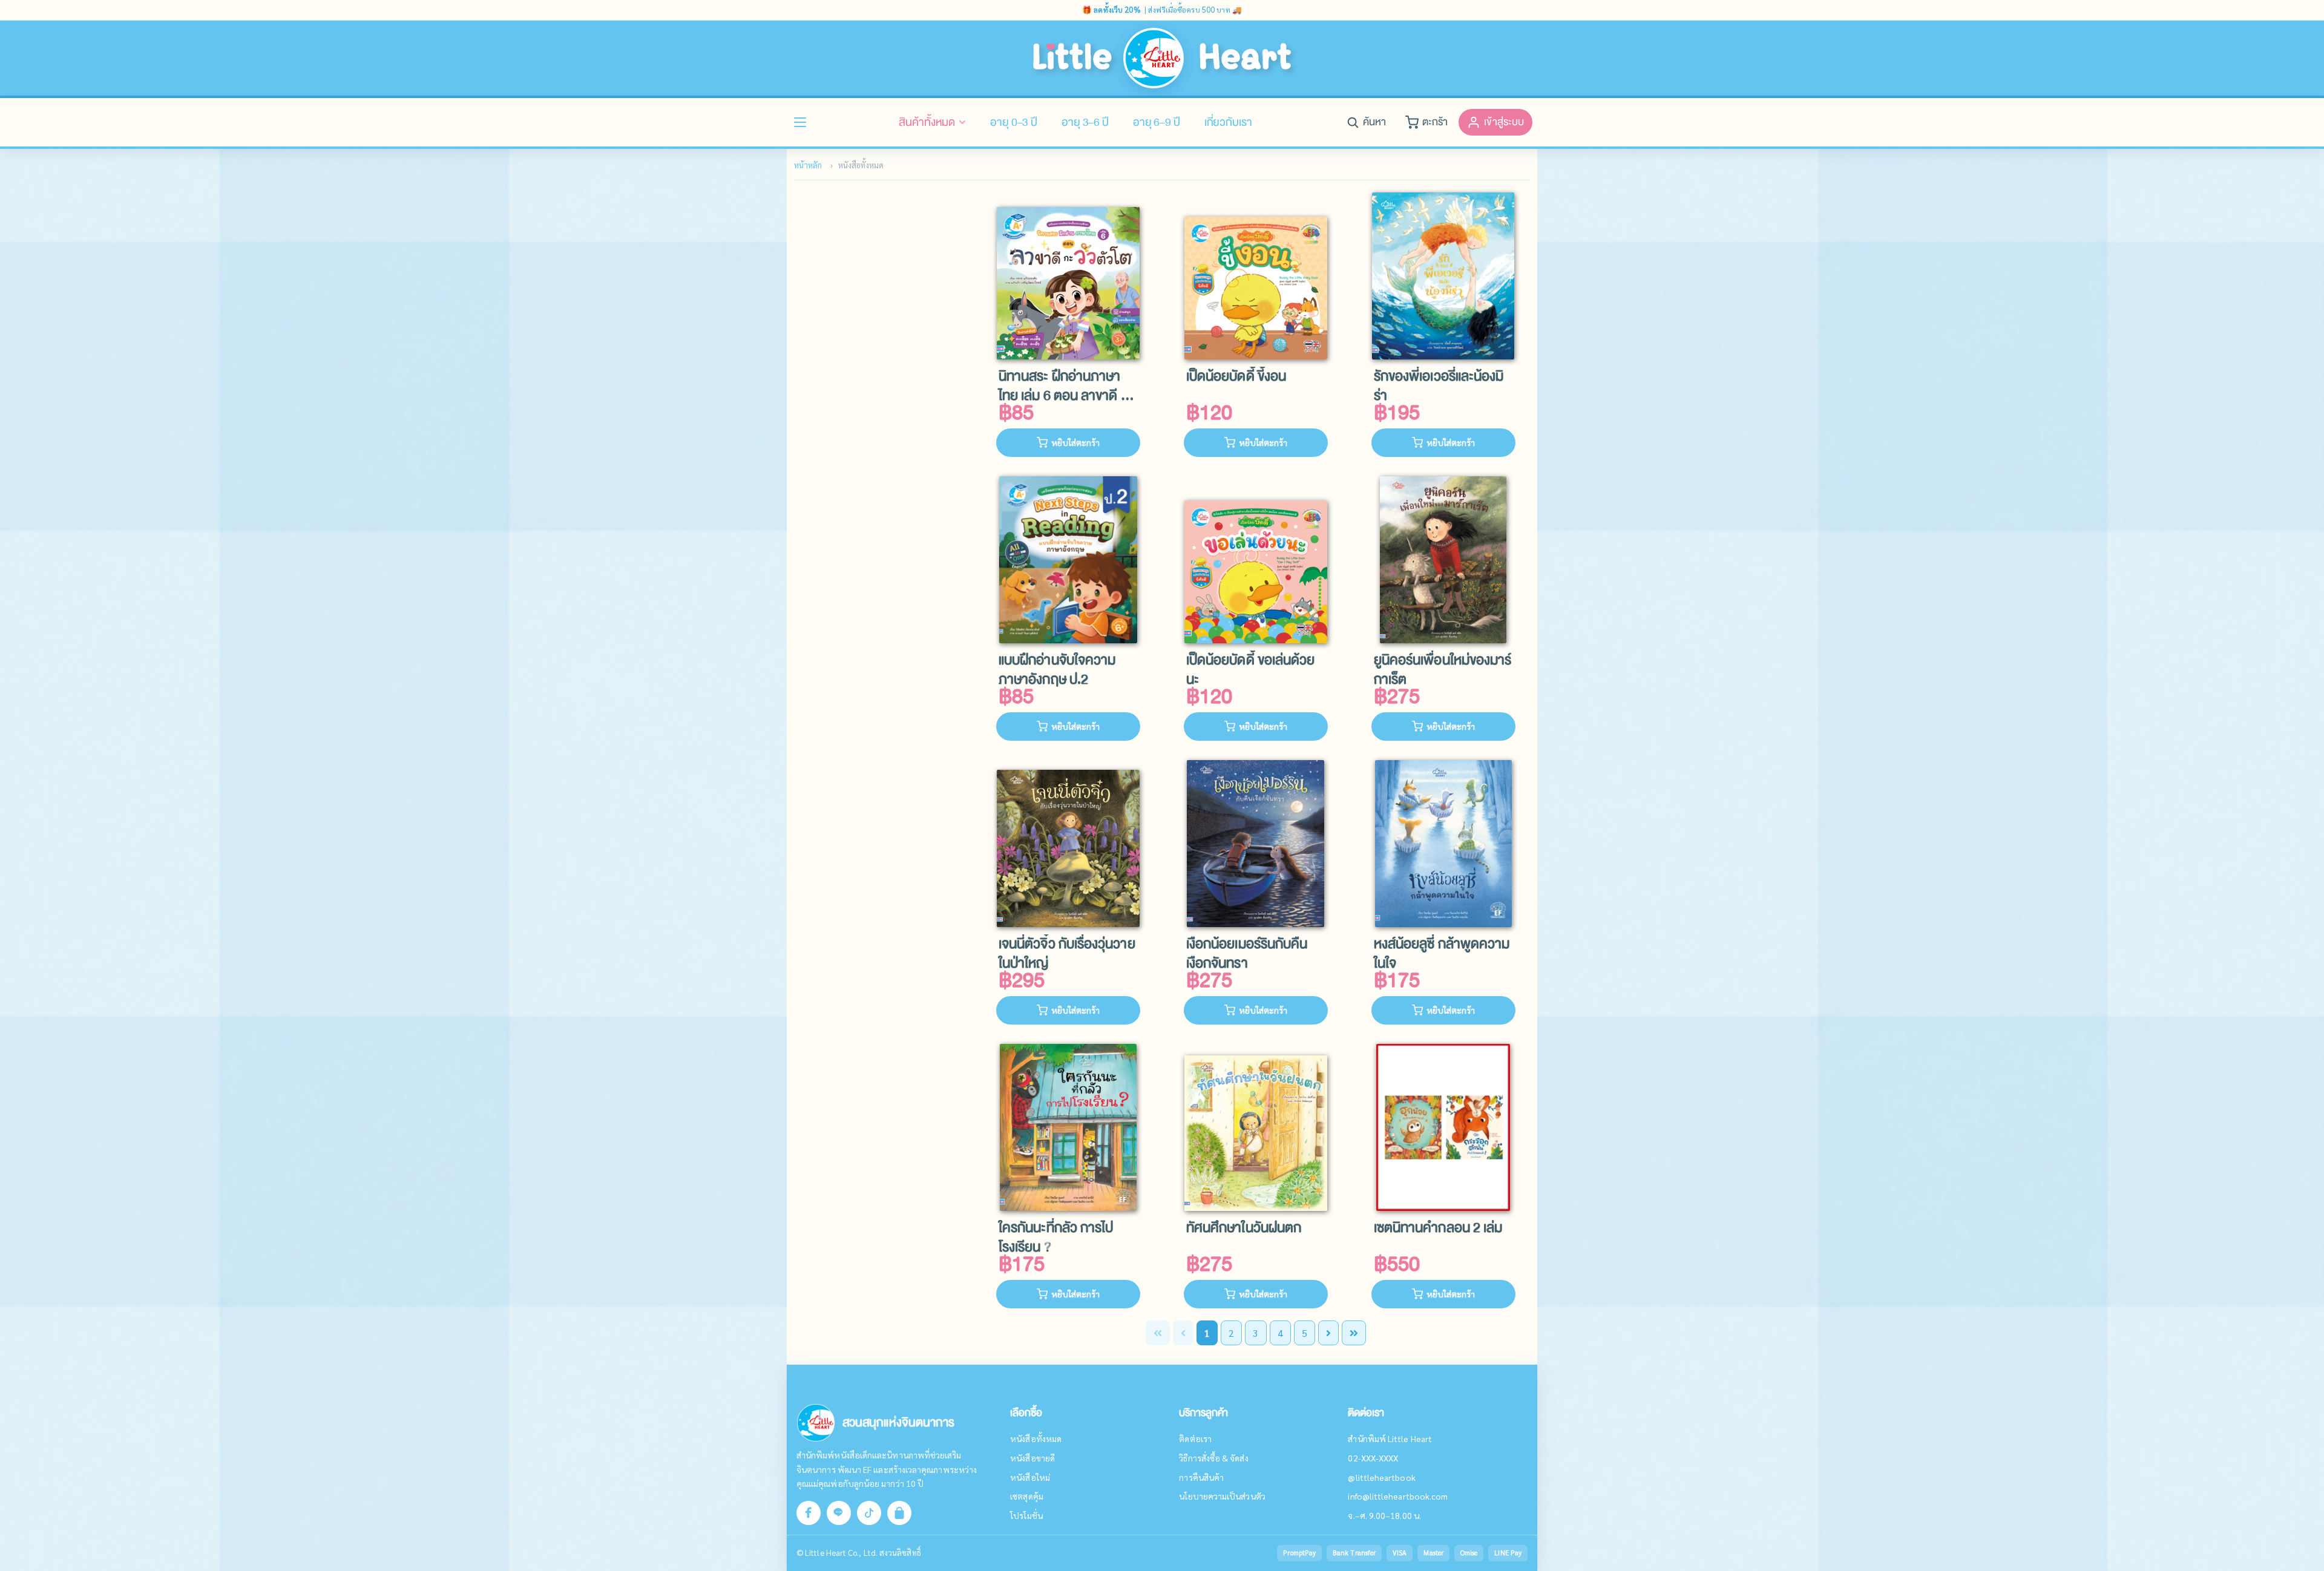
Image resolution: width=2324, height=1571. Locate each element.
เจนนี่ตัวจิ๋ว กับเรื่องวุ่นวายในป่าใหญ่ (1067, 954)
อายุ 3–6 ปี (1085, 122)
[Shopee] (899, 1513)
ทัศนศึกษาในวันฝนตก (1244, 1229)
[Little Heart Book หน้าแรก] (1162, 58)
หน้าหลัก (808, 165)
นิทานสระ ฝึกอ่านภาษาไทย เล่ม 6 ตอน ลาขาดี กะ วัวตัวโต (1066, 386)
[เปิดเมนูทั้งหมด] (800, 122)
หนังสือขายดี (1032, 1458)
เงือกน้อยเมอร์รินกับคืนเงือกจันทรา (1247, 954)
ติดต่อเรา (1195, 1438)
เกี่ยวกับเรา (1228, 122)
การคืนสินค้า (1201, 1477)
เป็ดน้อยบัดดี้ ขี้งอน (1236, 377)
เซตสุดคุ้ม (1027, 1496)
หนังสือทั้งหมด (1036, 1438)
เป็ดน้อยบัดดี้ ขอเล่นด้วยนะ (1250, 670)
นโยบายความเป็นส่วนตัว (1222, 1496)
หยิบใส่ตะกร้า (1075, 442)
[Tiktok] (869, 1513)
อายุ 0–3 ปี (1014, 122)
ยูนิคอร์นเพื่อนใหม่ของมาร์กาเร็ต (1443, 670)
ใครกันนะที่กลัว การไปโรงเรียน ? (1056, 1238)
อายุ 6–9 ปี (1157, 122)
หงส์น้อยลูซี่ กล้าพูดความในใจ (1442, 954)
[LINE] (839, 1513)
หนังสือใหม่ (1030, 1477)
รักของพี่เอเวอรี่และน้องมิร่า (1439, 386)
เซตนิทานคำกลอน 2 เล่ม (1438, 1229)
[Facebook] (809, 1513)
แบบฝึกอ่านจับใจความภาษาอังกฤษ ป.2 (1057, 670)
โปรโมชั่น (1026, 1515)
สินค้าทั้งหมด (927, 122)
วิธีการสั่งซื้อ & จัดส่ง (1213, 1458)
